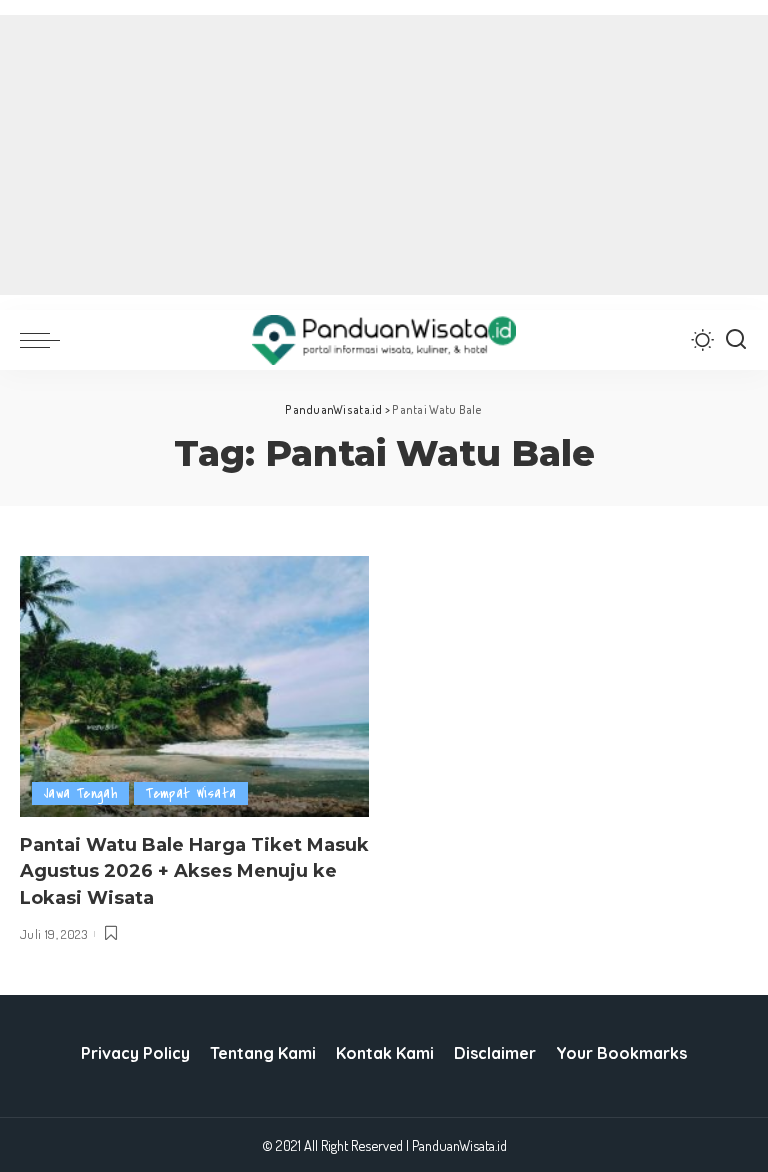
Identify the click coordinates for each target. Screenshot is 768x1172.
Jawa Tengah (80, 793)
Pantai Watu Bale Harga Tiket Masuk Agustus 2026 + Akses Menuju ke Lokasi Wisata (194, 871)
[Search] (736, 340)
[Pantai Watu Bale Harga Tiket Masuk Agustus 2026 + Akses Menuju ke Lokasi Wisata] (194, 687)
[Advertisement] (384, 155)
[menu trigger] (45, 340)
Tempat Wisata (191, 793)
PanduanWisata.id (459, 1145)
